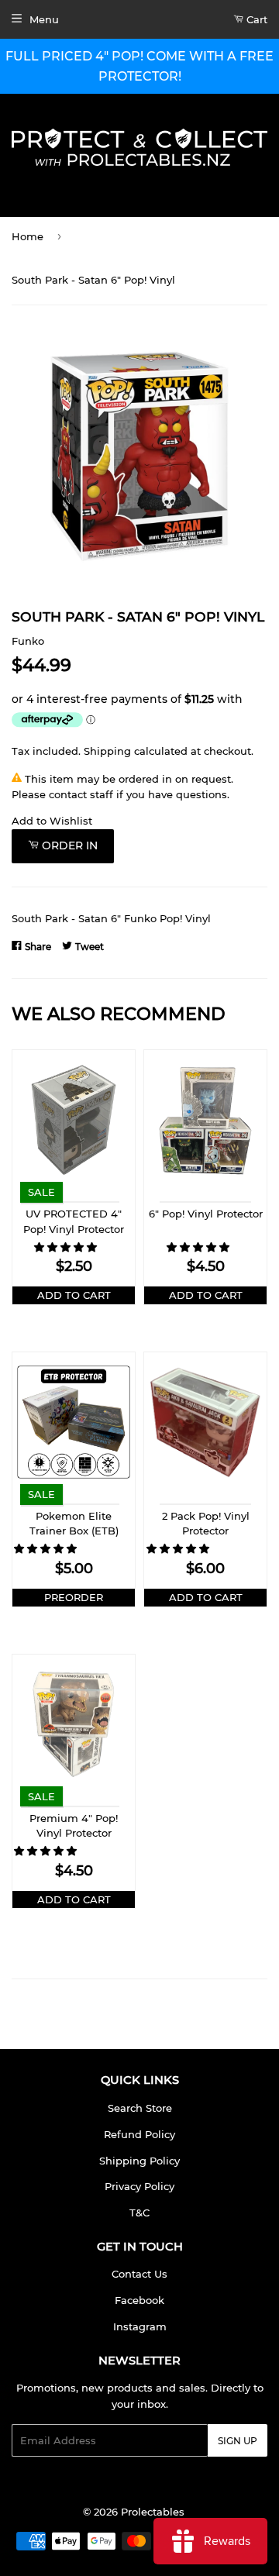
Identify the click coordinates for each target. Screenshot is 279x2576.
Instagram (140, 2326)
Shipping (107, 751)
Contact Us (139, 2274)
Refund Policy (139, 2134)
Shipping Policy (139, 2161)
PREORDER (74, 1597)
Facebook (139, 2300)
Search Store (140, 2108)
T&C (139, 2213)
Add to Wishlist (52, 821)
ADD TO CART (74, 1295)
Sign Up (238, 2441)
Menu (44, 19)
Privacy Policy (139, 2186)
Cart (255, 19)
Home (28, 236)
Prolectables (153, 2512)
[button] (67, 1247)
